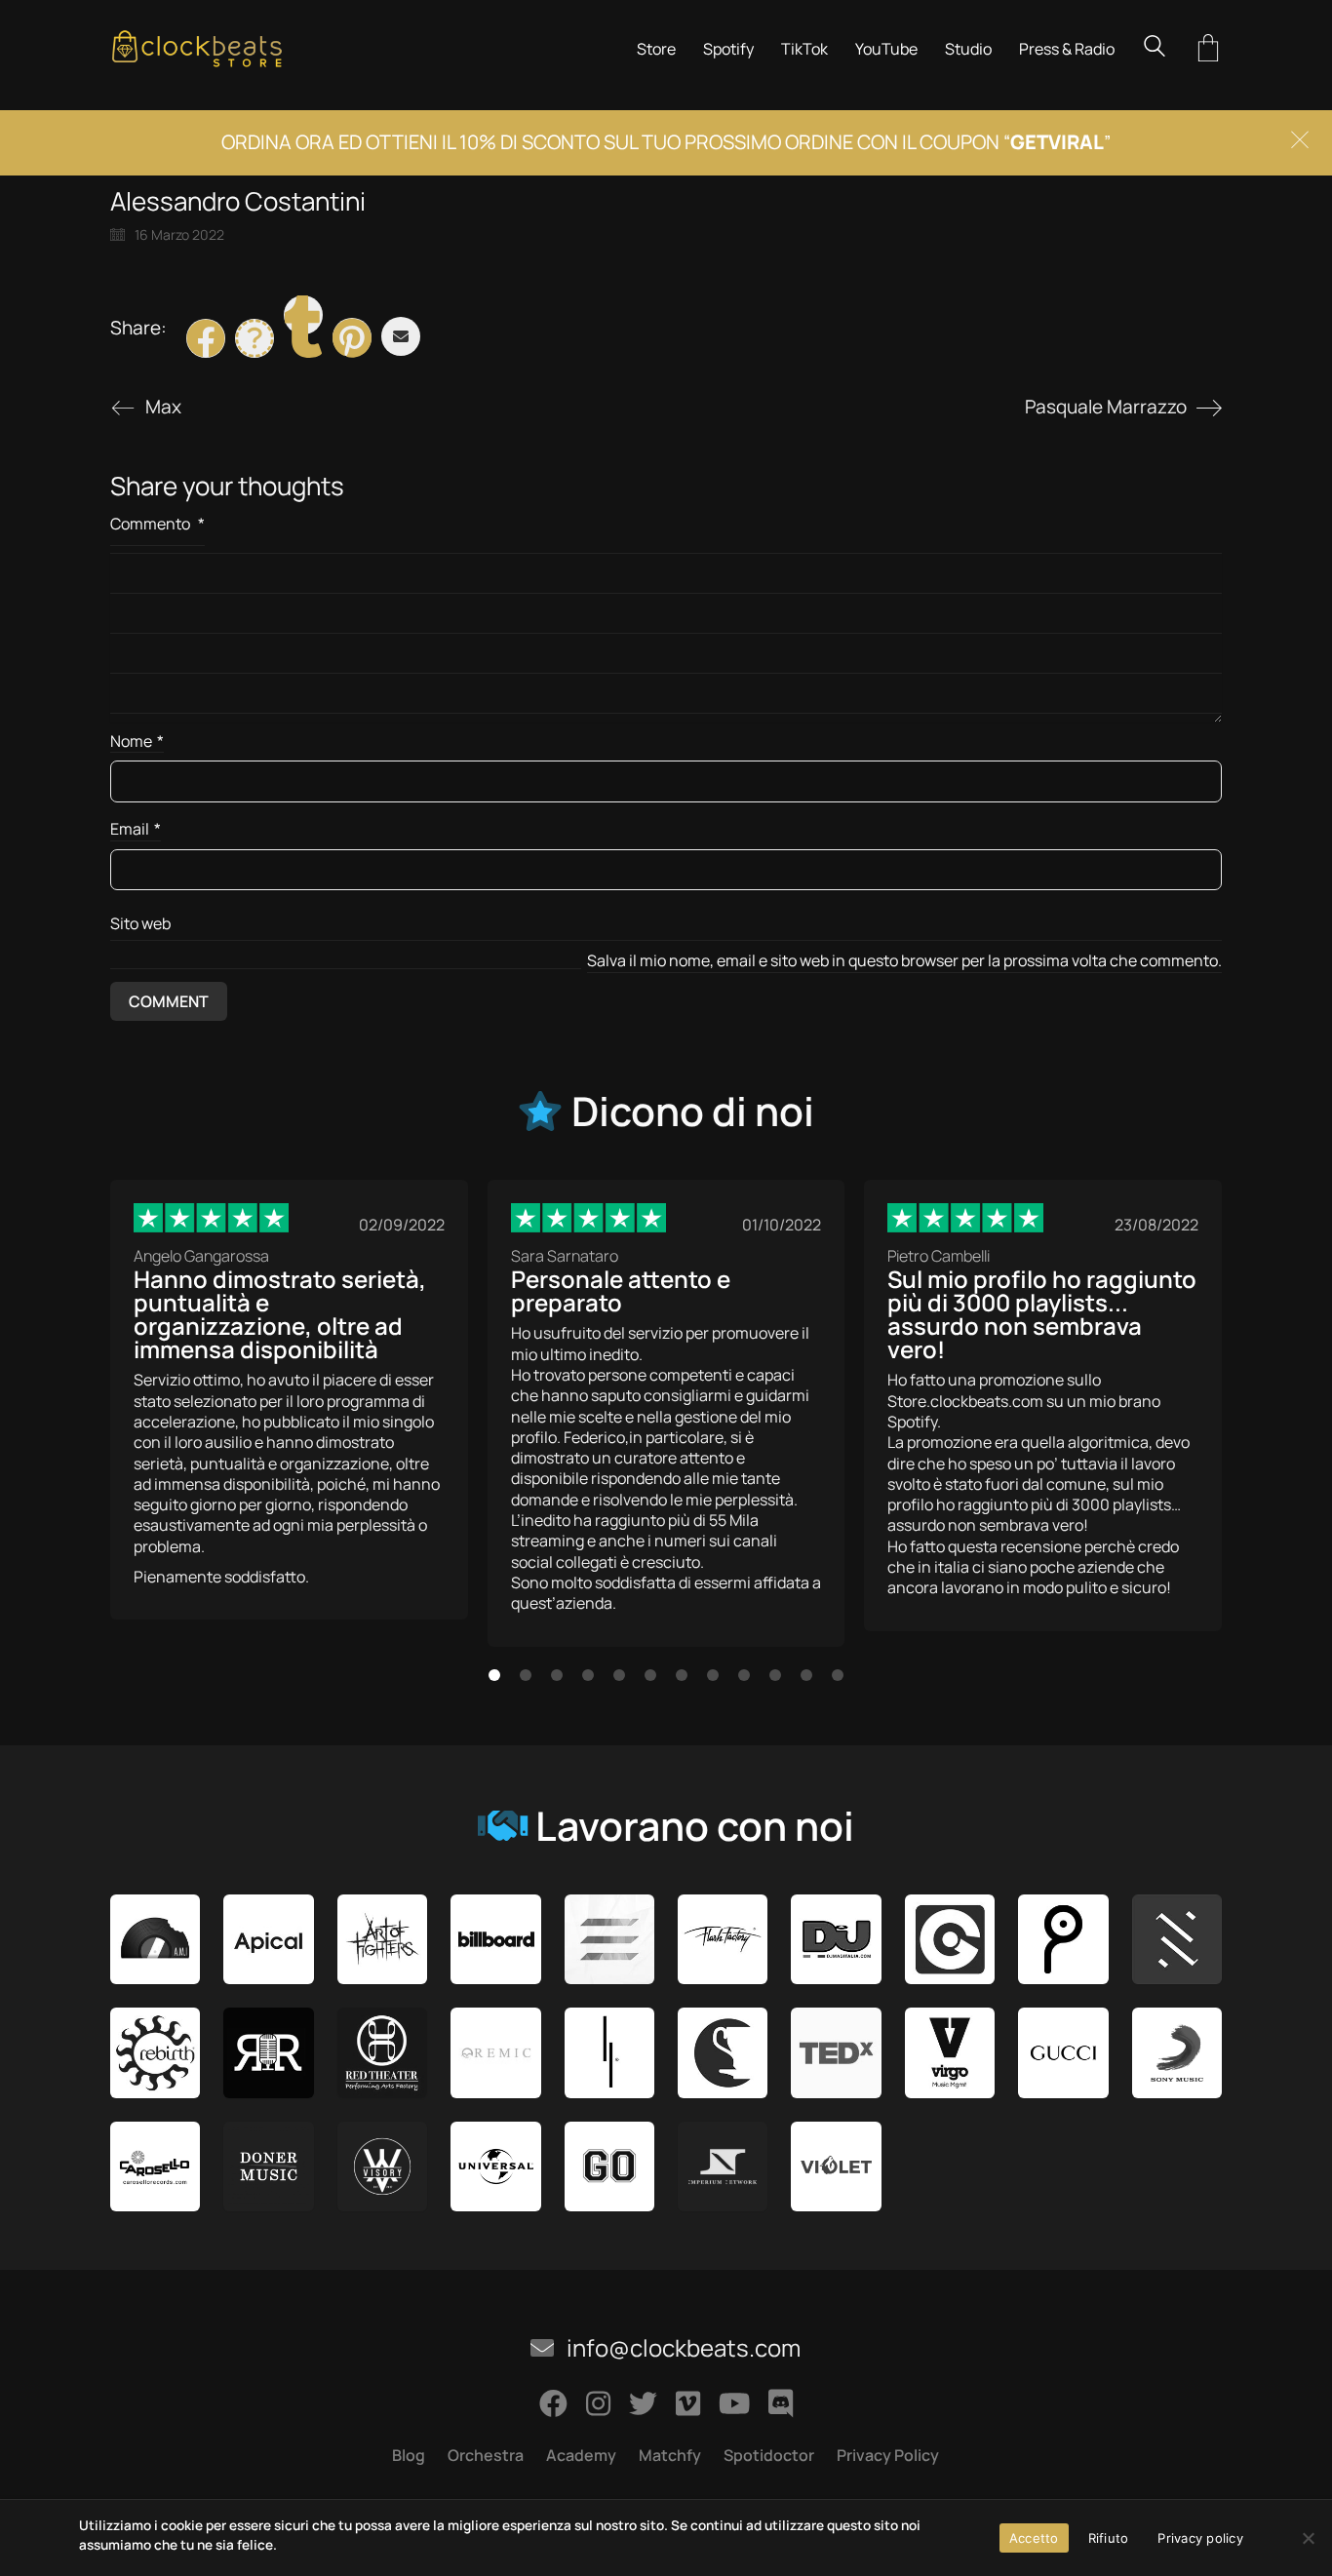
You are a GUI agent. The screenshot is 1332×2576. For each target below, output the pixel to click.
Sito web (140, 923)
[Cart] (1208, 49)
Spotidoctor (769, 2456)
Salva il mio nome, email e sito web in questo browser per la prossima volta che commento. (904, 961)
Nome (137, 742)
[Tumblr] (303, 315)
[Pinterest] (352, 337)
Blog (409, 2456)
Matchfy (670, 2456)
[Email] (401, 336)
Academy (581, 2456)
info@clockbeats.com (681, 2348)
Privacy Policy (888, 2456)
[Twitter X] (255, 338)
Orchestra (486, 2456)
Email (136, 829)
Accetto (1034, 2538)
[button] (494, 1675)
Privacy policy (1200, 2538)
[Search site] (1155, 48)
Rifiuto (1109, 2538)
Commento (157, 524)
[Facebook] (206, 338)
